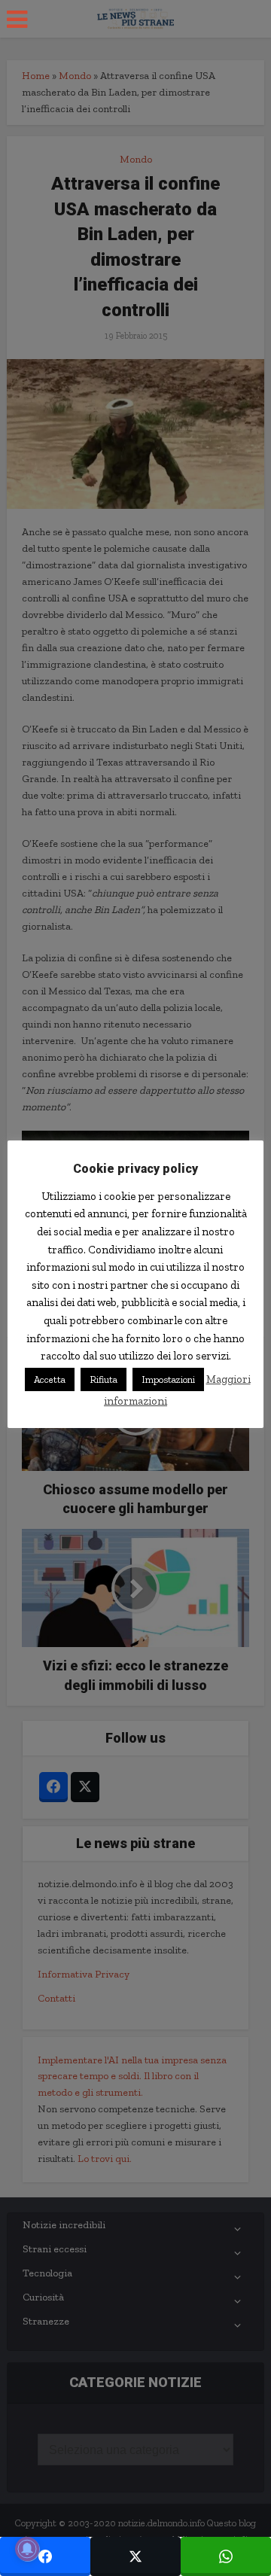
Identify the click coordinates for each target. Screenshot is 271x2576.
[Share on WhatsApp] (226, 2556)
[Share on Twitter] (135, 2556)
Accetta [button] (50, 1379)
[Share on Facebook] (45, 2556)
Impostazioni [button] (168, 1379)
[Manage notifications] (27, 2549)
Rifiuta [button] (104, 1379)
